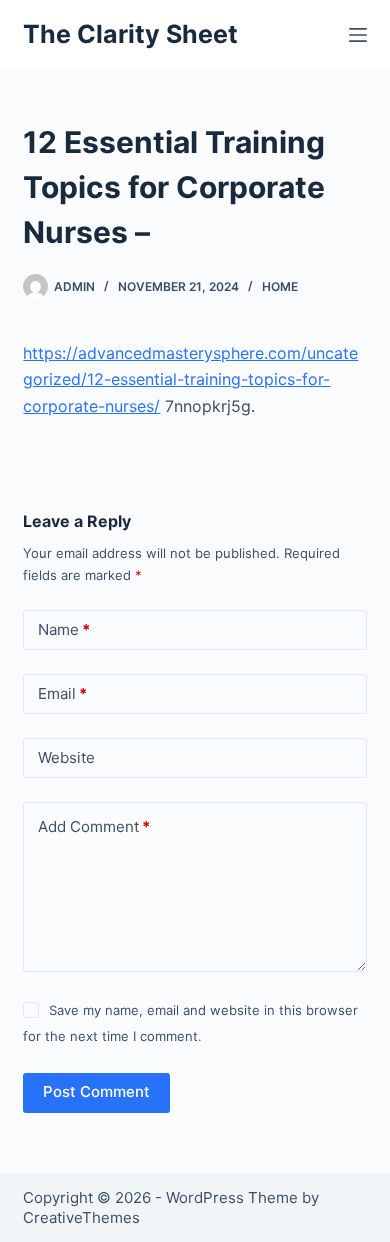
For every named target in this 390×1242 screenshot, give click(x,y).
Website (66, 757)
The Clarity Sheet (130, 34)
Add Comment (94, 826)
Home (280, 286)
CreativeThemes (81, 1217)
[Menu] (358, 35)
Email (62, 693)
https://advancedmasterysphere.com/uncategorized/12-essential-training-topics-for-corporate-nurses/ (190, 379)
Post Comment (96, 1091)
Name (64, 629)
